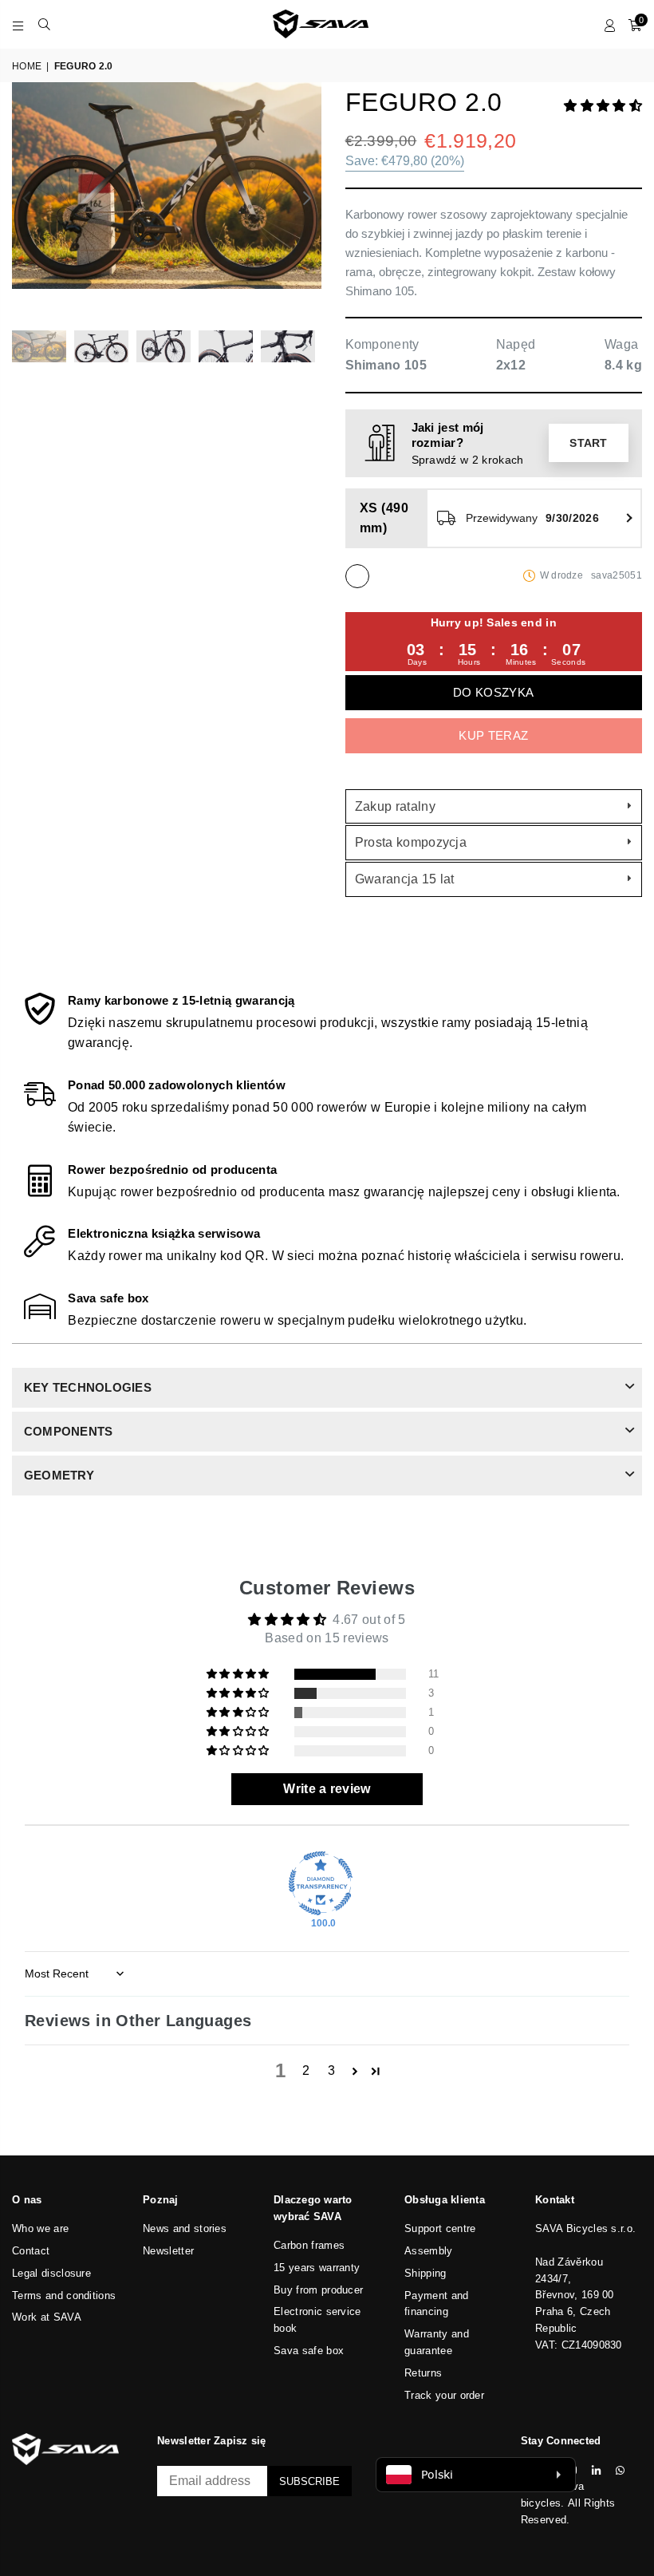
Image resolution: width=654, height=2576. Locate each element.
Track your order (444, 2395)
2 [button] (306, 2070)
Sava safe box (309, 2351)
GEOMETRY (59, 1475)
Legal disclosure (51, 2273)
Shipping (425, 2273)
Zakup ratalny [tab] (395, 806)
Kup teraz (493, 735)
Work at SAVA (47, 2317)
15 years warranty (317, 2268)
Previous (26, 198)
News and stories (185, 2228)
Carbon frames (309, 2245)
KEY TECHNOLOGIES (88, 1387)
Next (307, 198)
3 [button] (331, 2070)
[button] (603, 106)
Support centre (440, 2228)
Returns (423, 2373)
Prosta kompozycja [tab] (411, 842)
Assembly (429, 2251)
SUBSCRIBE (309, 2481)
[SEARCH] (44, 24)
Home (27, 66)
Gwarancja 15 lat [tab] (405, 879)
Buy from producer (318, 2290)
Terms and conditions (64, 2295)
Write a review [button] (327, 1789)
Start (589, 443)
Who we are (40, 2228)
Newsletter (168, 2251)
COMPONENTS (68, 1431)
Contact (31, 2251)
